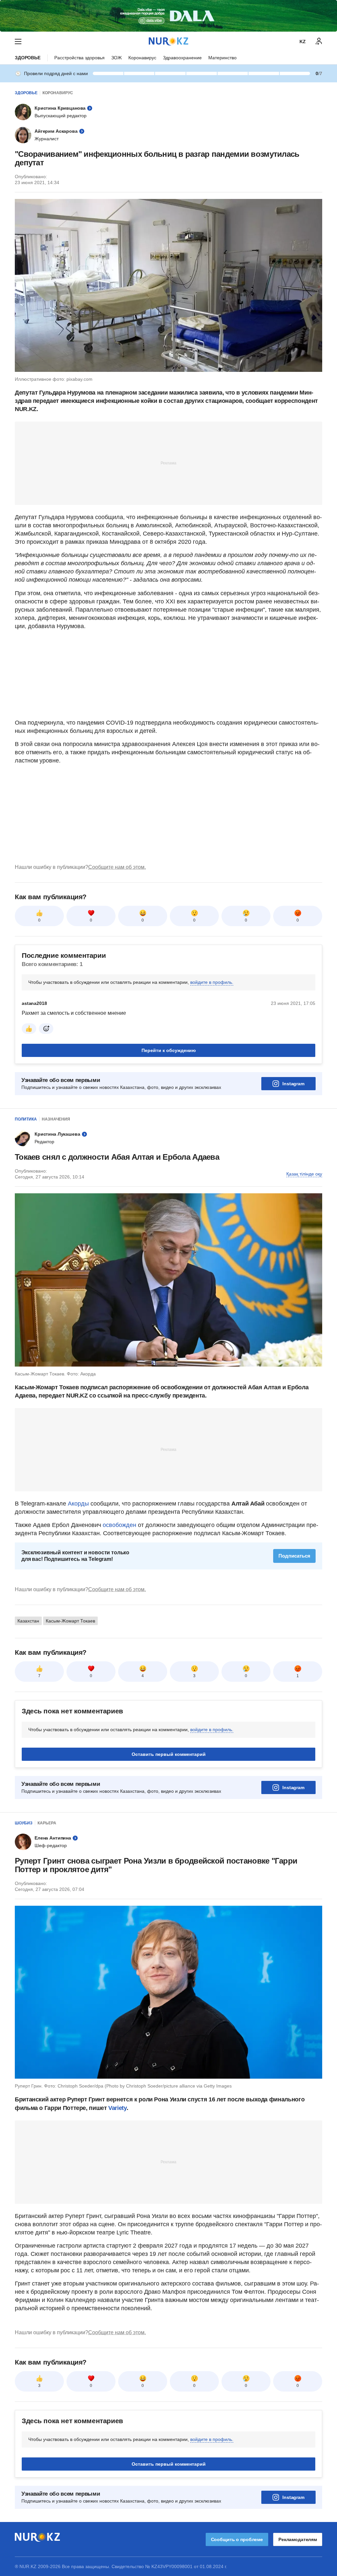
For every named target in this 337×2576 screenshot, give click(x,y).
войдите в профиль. (212, 982)
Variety (117, 2108)
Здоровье (28, 58)
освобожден (119, 1525)
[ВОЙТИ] (319, 42)
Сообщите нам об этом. (117, 867)
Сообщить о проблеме (237, 2539)
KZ (303, 42)
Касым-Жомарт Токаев (70, 1621)
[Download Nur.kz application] (168, 16)
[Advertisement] (168, 463)
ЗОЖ (117, 58)
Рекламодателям (298, 2539)
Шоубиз (24, 1823)
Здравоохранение (182, 58)
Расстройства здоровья (79, 58)
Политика (26, 1119)
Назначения (56, 1119)
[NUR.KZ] (168, 41)
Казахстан (28, 1621)
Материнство (222, 58)
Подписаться (294, 1556)
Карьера (47, 1823)
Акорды (79, 1504)
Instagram (293, 1084)
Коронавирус (142, 58)
